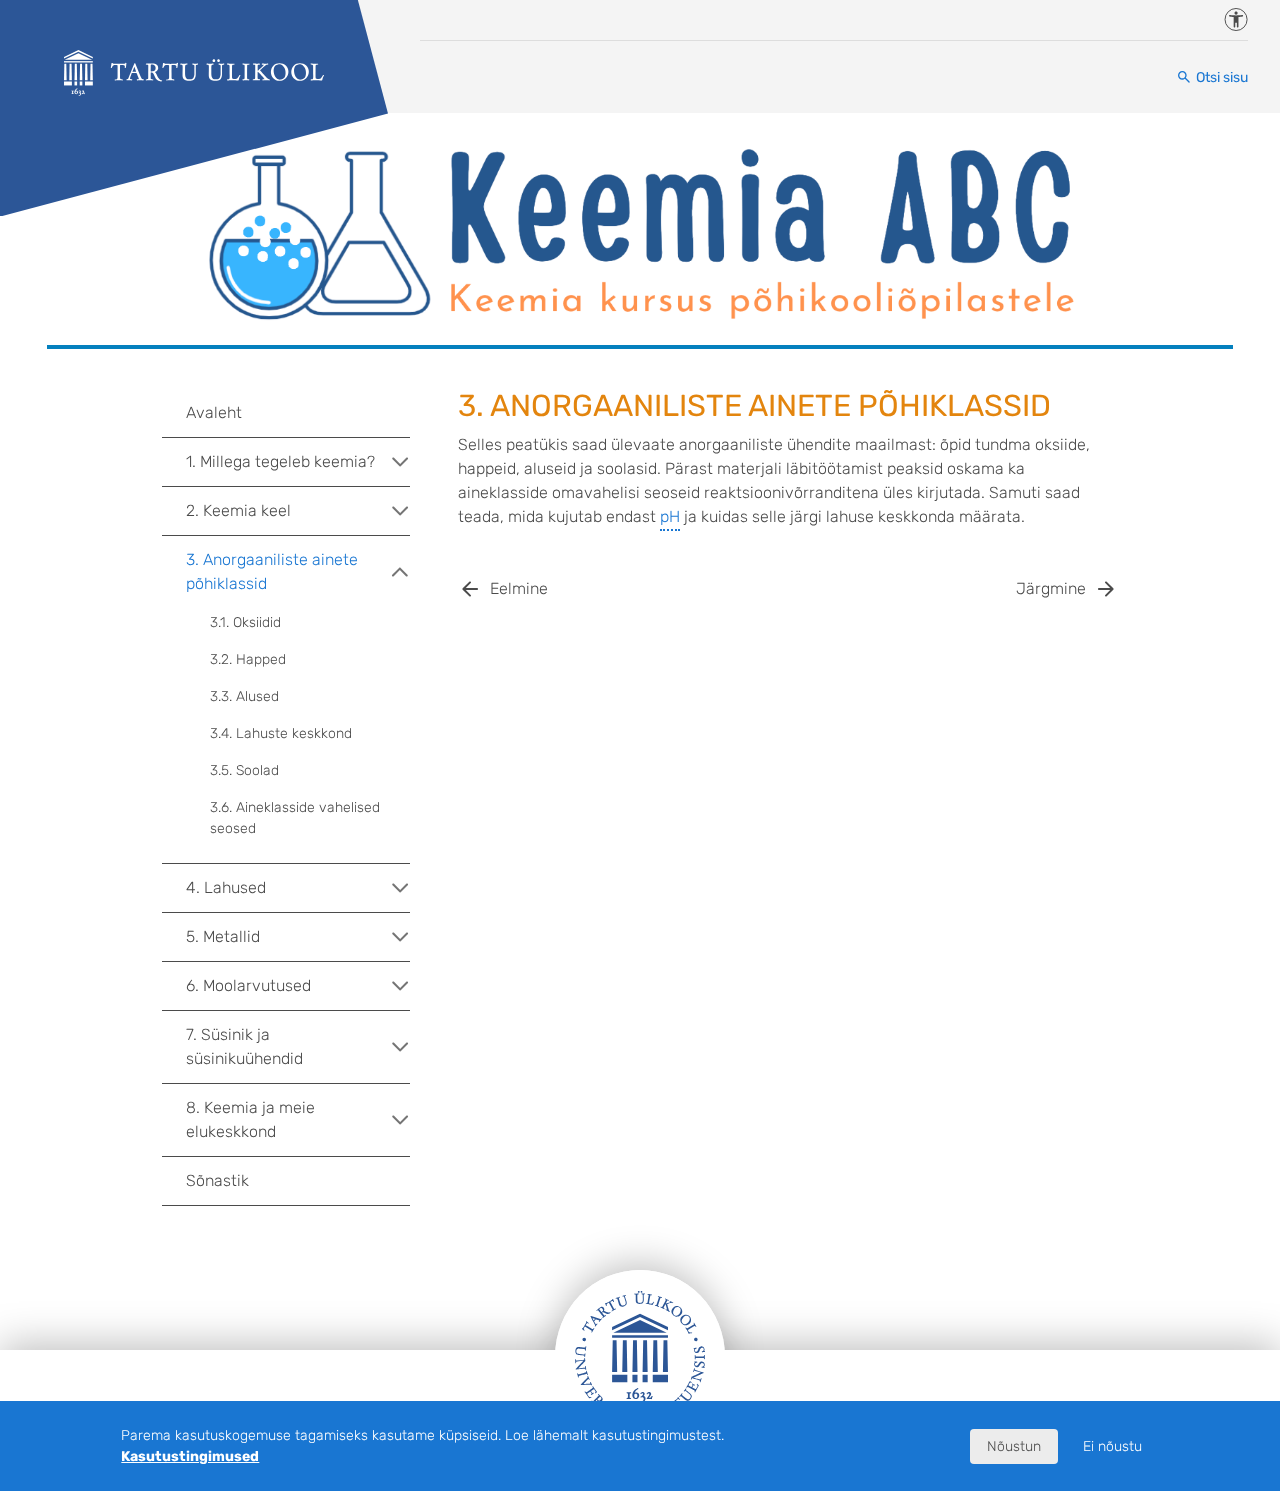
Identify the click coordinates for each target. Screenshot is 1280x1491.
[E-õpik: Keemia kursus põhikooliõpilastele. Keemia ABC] (194, 73)
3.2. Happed (248, 659)
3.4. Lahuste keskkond (281, 733)
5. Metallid (223, 936)
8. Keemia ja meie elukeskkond (250, 1119)
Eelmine (519, 588)
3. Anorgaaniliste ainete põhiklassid (272, 571)
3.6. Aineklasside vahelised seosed (295, 818)
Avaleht (214, 412)
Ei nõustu (1112, 1446)
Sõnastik (217, 1180)
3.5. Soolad (244, 770)
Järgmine (1051, 588)
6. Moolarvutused (248, 985)
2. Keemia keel (238, 510)
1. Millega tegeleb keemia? (280, 461)
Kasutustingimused (190, 1456)
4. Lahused (226, 887)
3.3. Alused (244, 696)
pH (670, 516)
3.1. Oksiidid (245, 622)
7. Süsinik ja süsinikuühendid (244, 1046)
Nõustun (1014, 1446)
